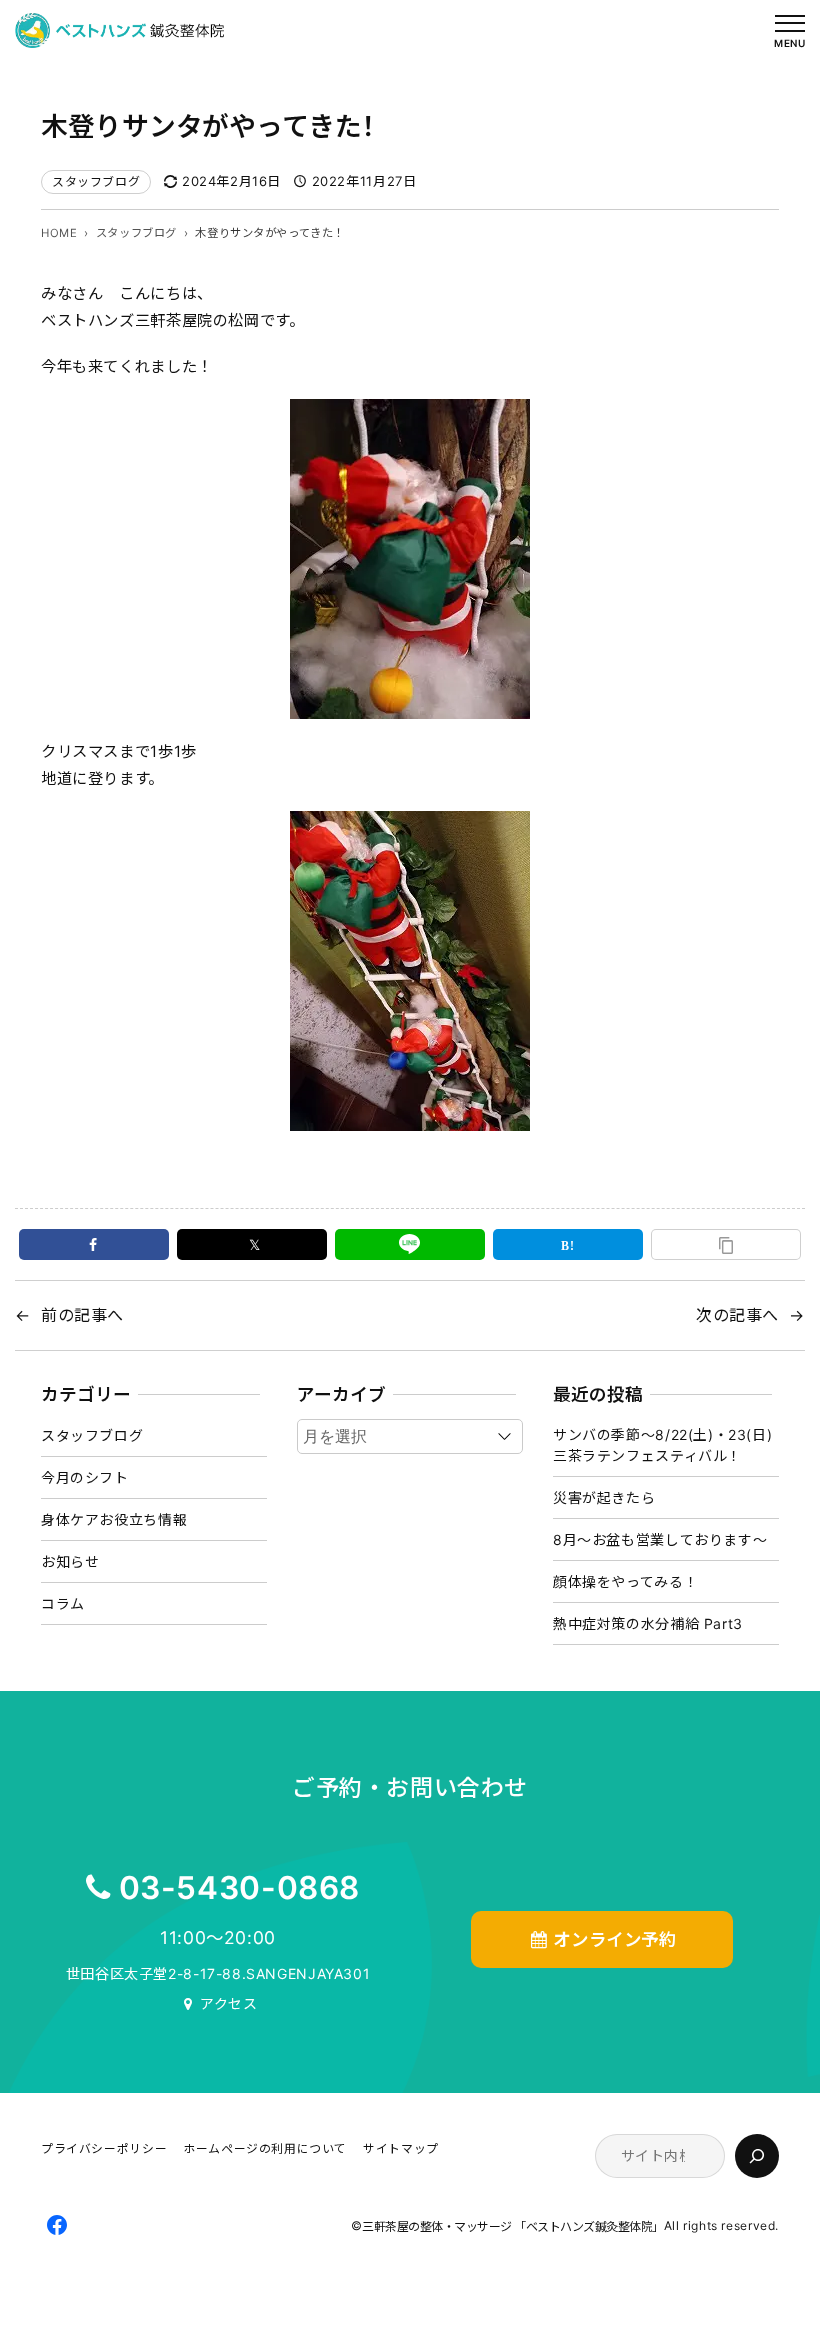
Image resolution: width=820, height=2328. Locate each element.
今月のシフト (85, 1477)
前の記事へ (82, 1315)
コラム (63, 1603)
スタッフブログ (96, 181)
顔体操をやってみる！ (625, 1581)
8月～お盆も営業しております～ (660, 1539)
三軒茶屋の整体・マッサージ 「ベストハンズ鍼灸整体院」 (513, 2226)
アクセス (228, 2003)
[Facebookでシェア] (94, 1244)
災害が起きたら (604, 1497)
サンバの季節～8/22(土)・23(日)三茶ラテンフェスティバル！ (662, 1445)
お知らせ (70, 1561)
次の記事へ (737, 1315)
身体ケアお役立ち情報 (114, 1519)
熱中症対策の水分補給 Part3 (648, 1623)
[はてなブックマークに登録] (568, 1244)
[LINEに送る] (410, 1244)
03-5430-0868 (239, 1888)
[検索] (757, 2156)
